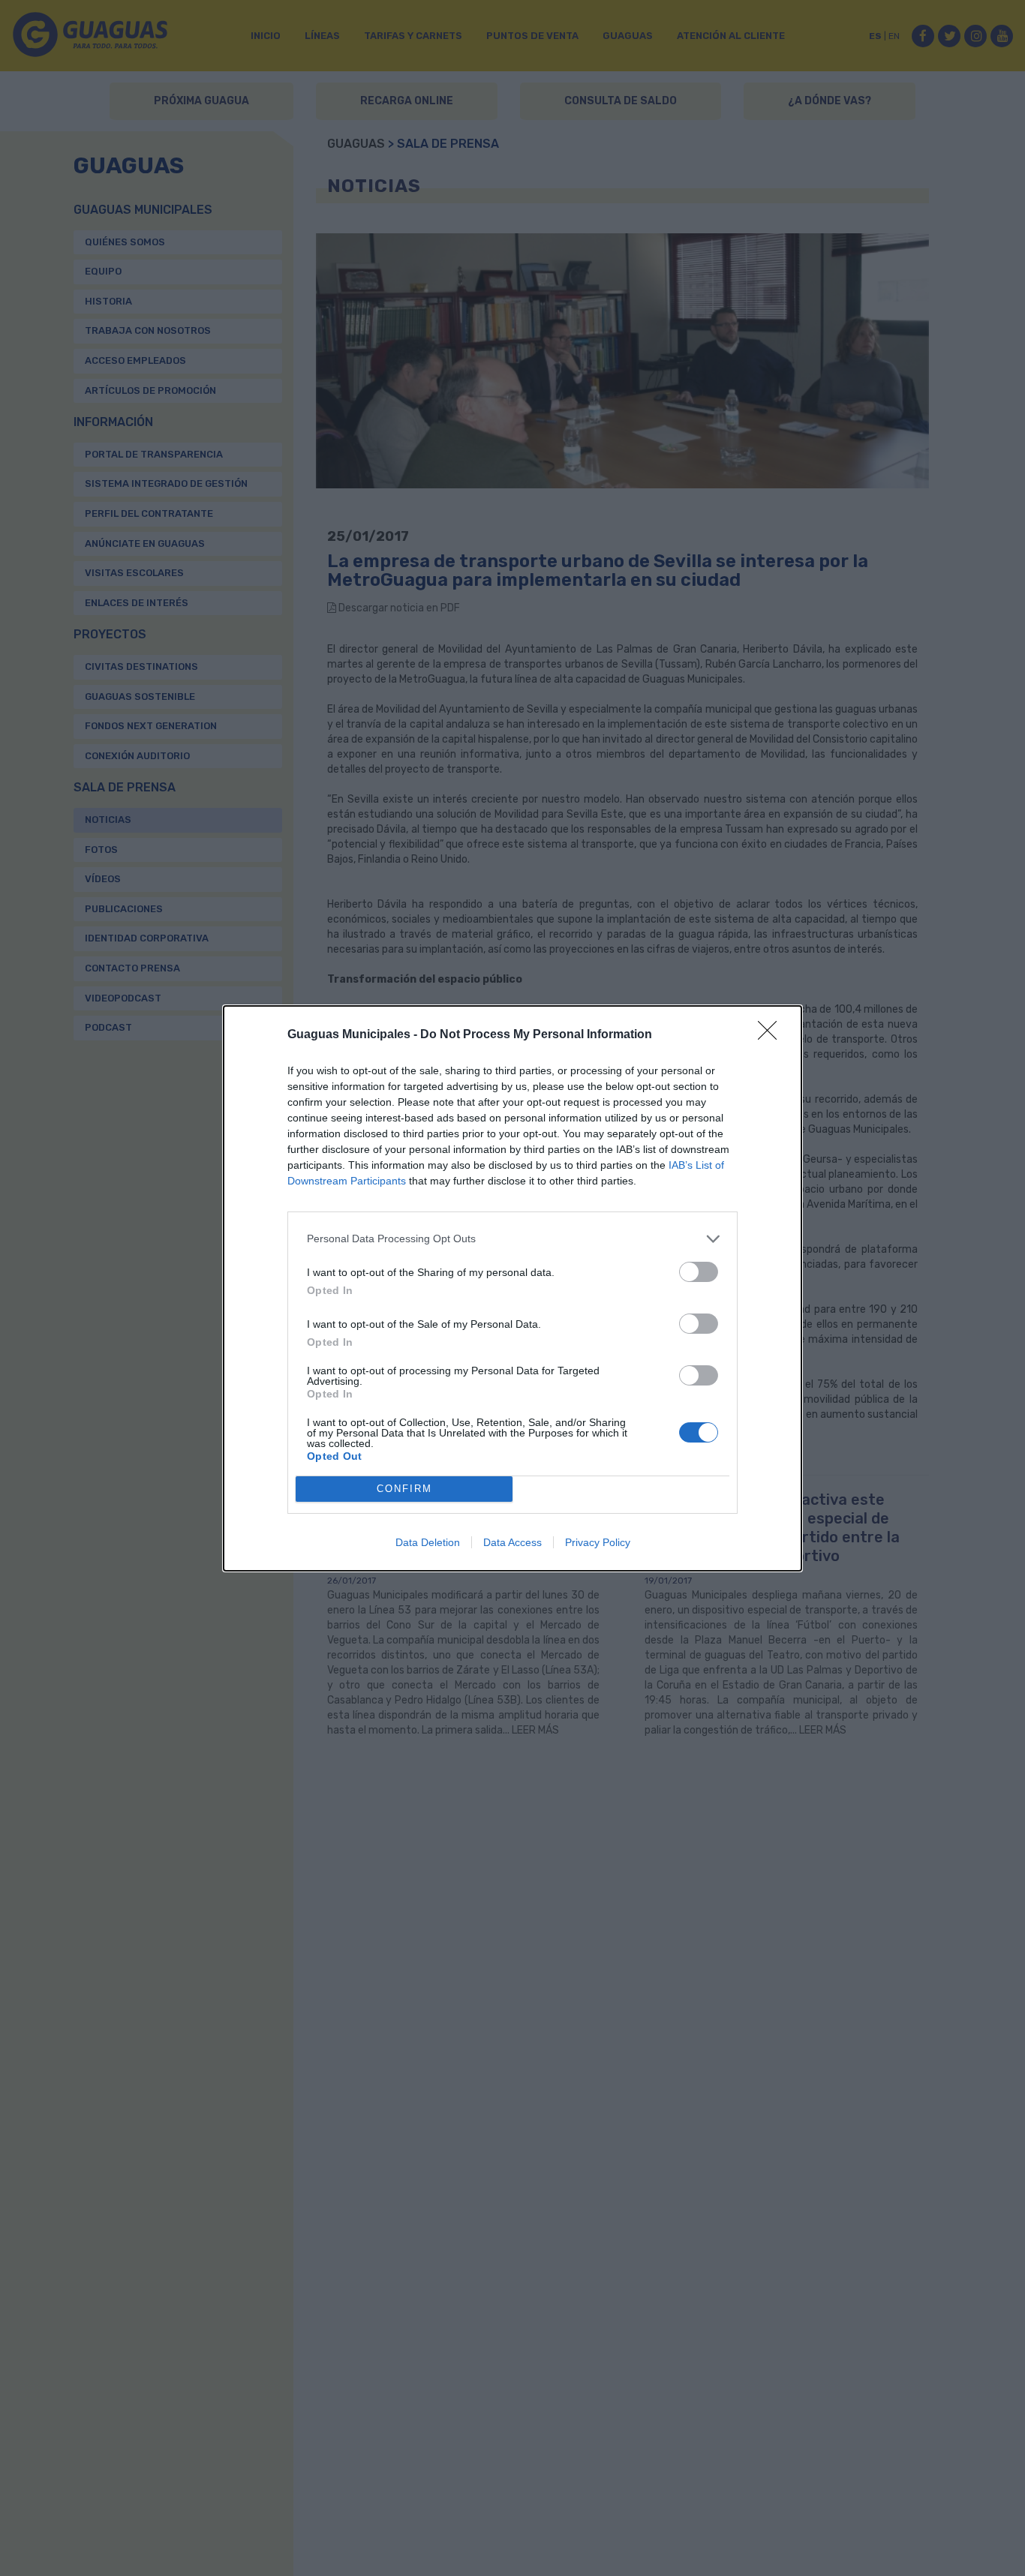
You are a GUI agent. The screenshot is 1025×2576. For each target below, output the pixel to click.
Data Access (512, 1542)
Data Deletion (428, 1542)
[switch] (699, 1272)
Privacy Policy (598, 1542)
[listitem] (512, 1239)
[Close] (772, 1035)
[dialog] (512, 1288)
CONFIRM (404, 1489)
